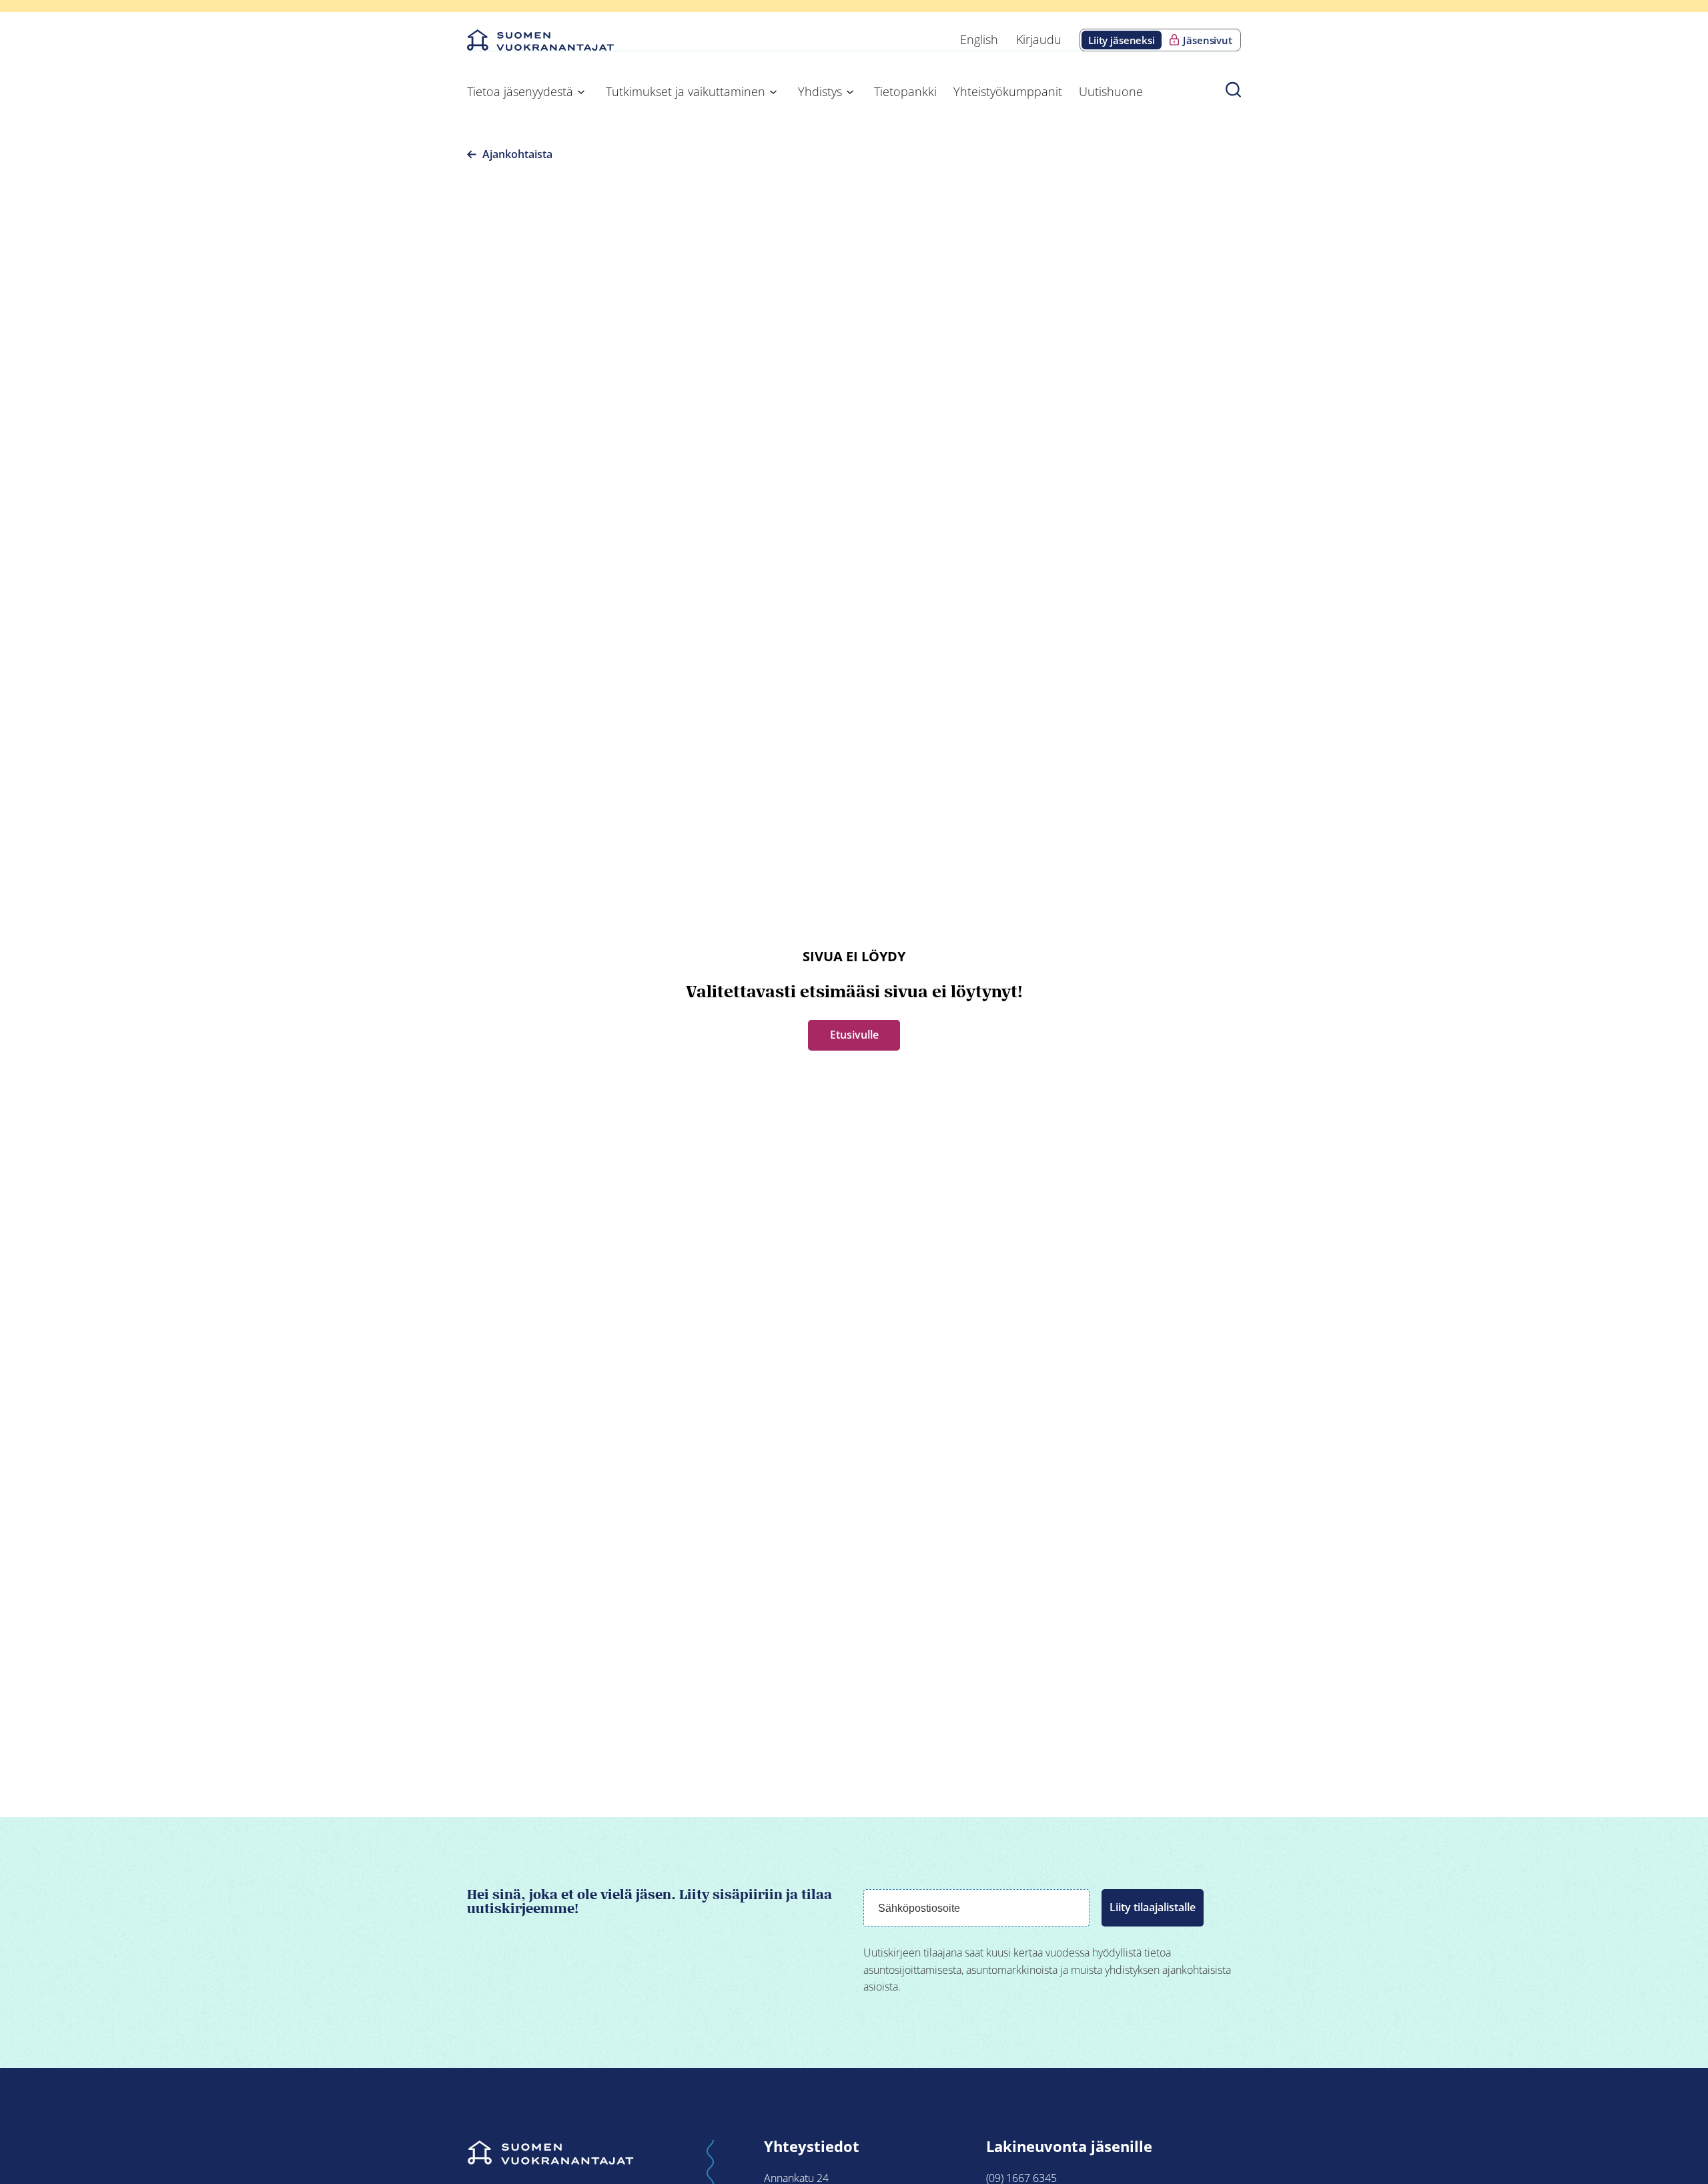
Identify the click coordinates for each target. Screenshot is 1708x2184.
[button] (1233, 89)
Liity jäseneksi (1122, 40)
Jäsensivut (1208, 40)
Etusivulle (854, 1035)
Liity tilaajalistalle (1153, 1907)
